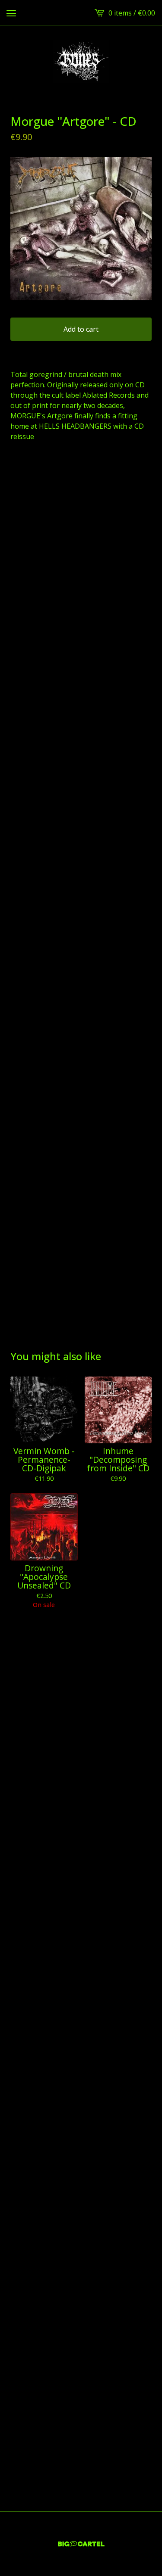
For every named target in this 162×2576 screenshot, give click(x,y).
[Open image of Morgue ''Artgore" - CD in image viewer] (81, 229)
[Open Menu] (11, 13)
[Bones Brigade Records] (81, 61)
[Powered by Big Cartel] (81, 2544)
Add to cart (81, 329)
